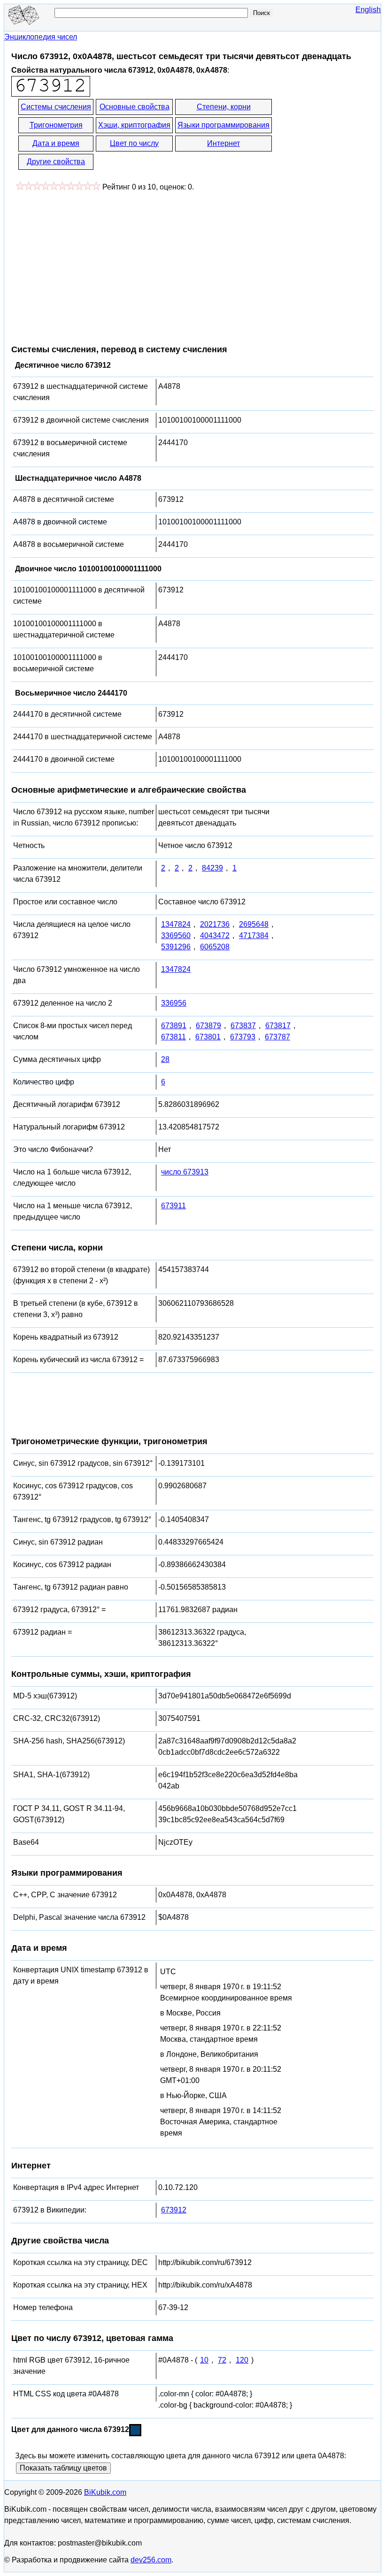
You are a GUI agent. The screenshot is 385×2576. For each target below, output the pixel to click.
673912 (174, 2210)
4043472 (215, 936)
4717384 (254, 936)
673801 (208, 1037)
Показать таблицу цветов (63, 2468)
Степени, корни (224, 107)
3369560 (176, 936)
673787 (277, 1037)
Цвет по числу (134, 143)
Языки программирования (223, 125)
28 (165, 1059)
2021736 (215, 924)
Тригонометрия (56, 125)
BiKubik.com (105, 2492)
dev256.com (151, 2560)
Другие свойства (56, 162)
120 (242, 2360)
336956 (174, 1003)
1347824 (176, 924)
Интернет (223, 143)
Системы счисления (56, 107)
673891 (174, 1026)
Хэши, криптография (134, 125)
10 (204, 2360)
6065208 (215, 947)
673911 (173, 1206)
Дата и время (56, 143)
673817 (278, 1026)
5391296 (176, 947)
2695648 (254, 924)
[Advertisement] (90, 263)
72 (222, 2360)
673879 (208, 1026)
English (368, 10)
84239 (212, 868)
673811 (173, 1037)
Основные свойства (135, 107)
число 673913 (185, 1172)
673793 (243, 1037)
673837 (243, 1026)
